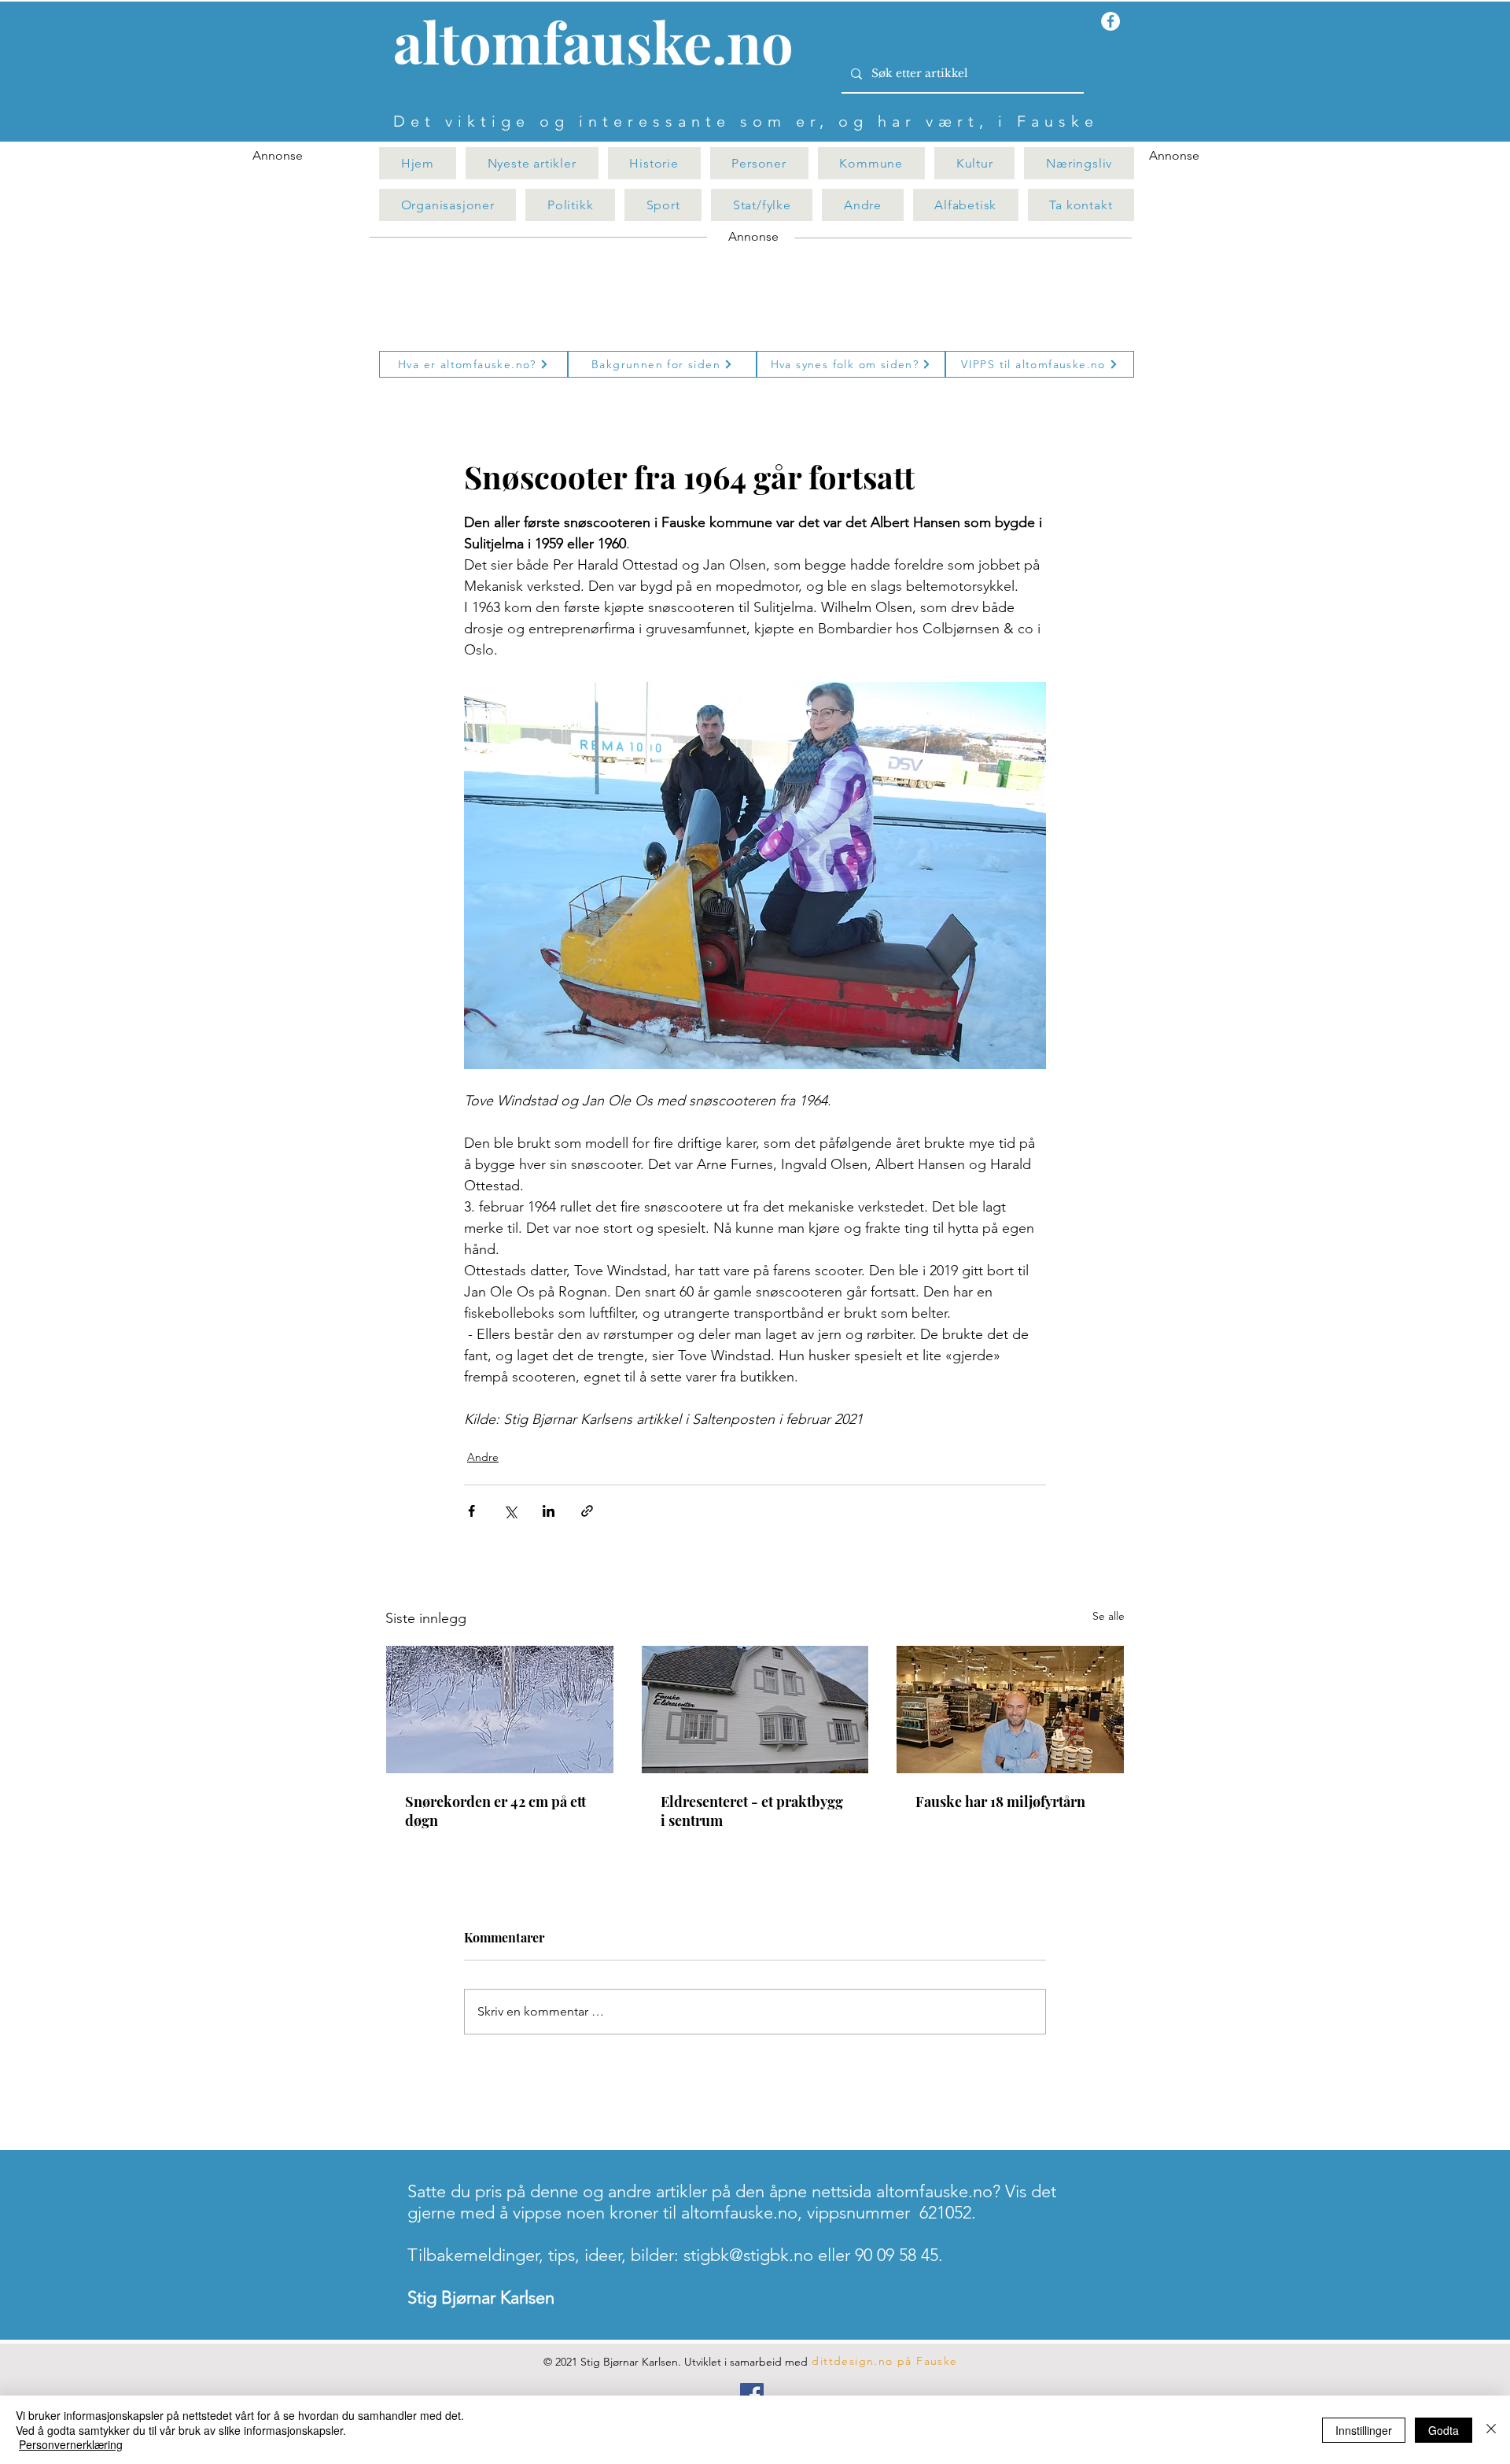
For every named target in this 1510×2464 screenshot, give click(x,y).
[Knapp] (602, 45)
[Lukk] (1491, 2430)
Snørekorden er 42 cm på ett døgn (495, 1811)
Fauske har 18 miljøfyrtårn (1000, 1802)
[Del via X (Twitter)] (510, 1511)
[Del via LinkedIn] (549, 1511)
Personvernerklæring (71, 2444)
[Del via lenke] (587, 1511)
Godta (1444, 2430)
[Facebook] (752, 2395)
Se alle (1109, 1616)
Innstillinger (1364, 2430)
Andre (483, 1457)
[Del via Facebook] (471, 1511)
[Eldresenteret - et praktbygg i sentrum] (755, 1710)
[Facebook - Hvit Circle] (1110, 21)
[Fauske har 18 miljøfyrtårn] (1010, 1710)
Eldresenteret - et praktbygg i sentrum (752, 1811)
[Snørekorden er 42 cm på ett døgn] (500, 1710)
